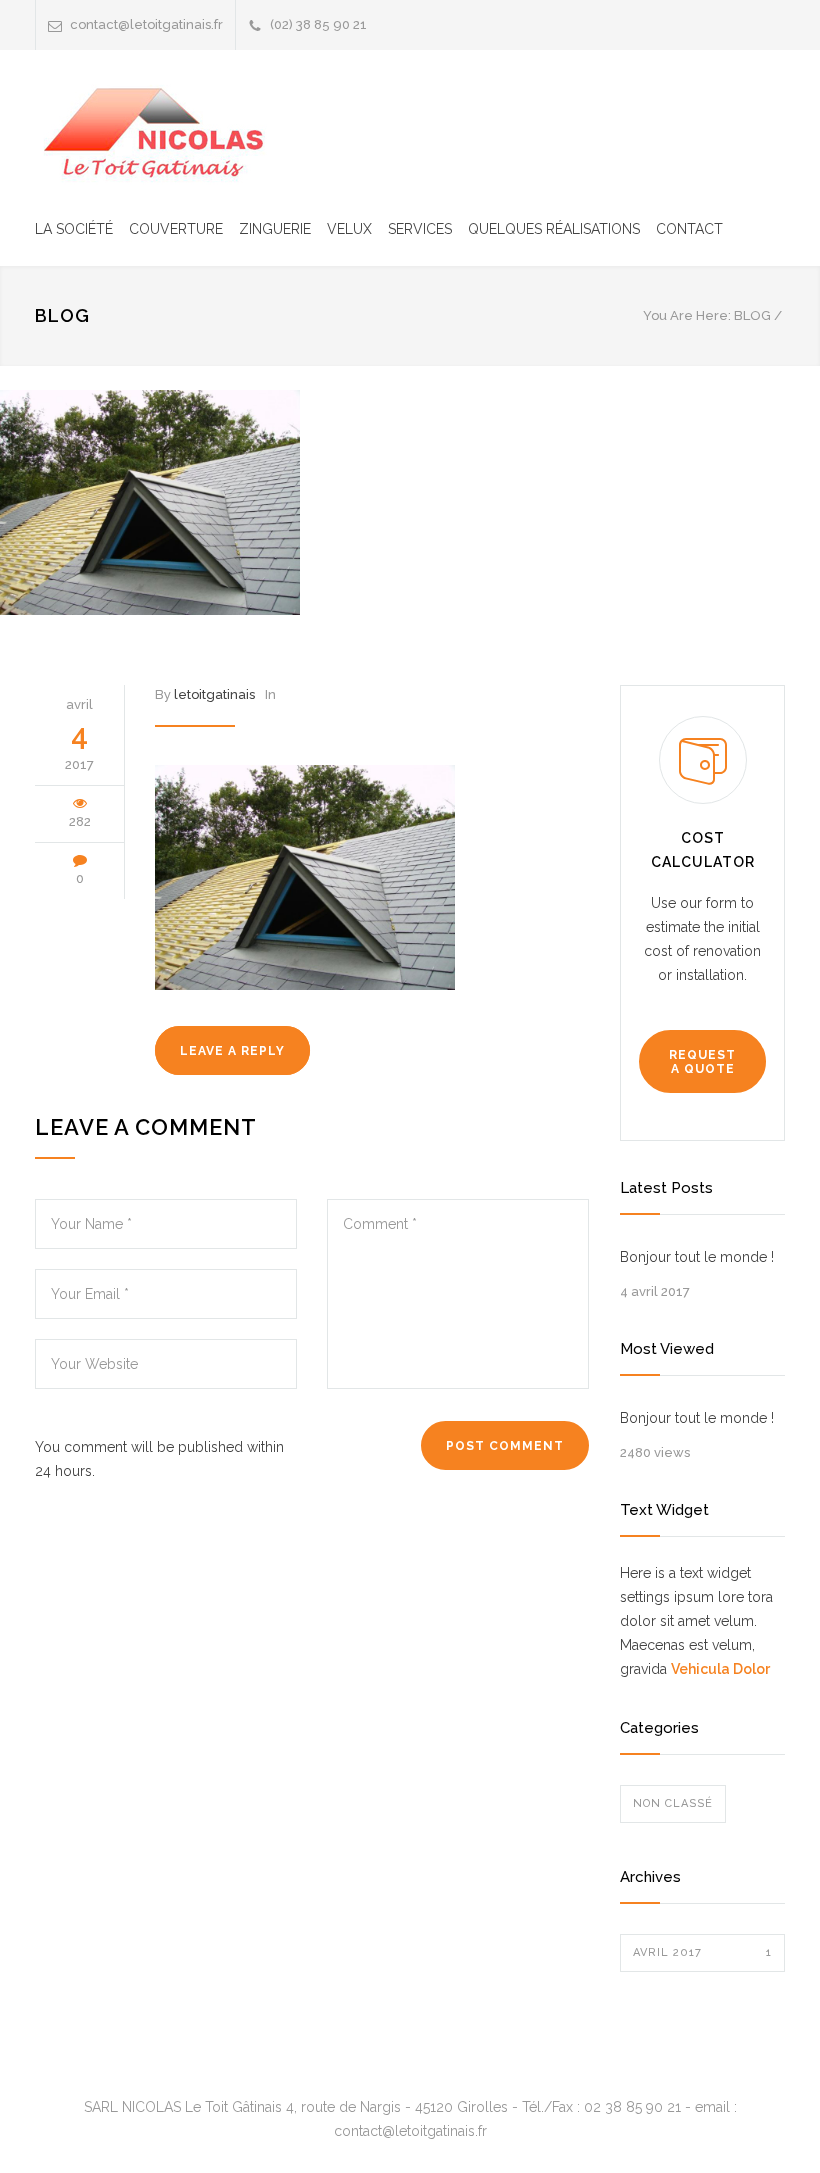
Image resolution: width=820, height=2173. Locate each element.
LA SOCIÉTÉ (74, 229)
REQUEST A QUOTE (702, 1062)
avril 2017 (702, 1952)
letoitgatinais (214, 694)
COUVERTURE (176, 229)
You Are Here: (687, 315)
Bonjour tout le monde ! (697, 1257)
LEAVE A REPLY (232, 1051)
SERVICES (420, 229)
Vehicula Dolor (720, 1669)
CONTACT (689, 229)
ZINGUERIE (275, 229)
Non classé (673, 1803)
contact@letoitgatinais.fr (146, 24)
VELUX (349, 229)
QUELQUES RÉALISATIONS (554, 229)
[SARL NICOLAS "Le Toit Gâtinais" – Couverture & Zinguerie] (160, 130)
